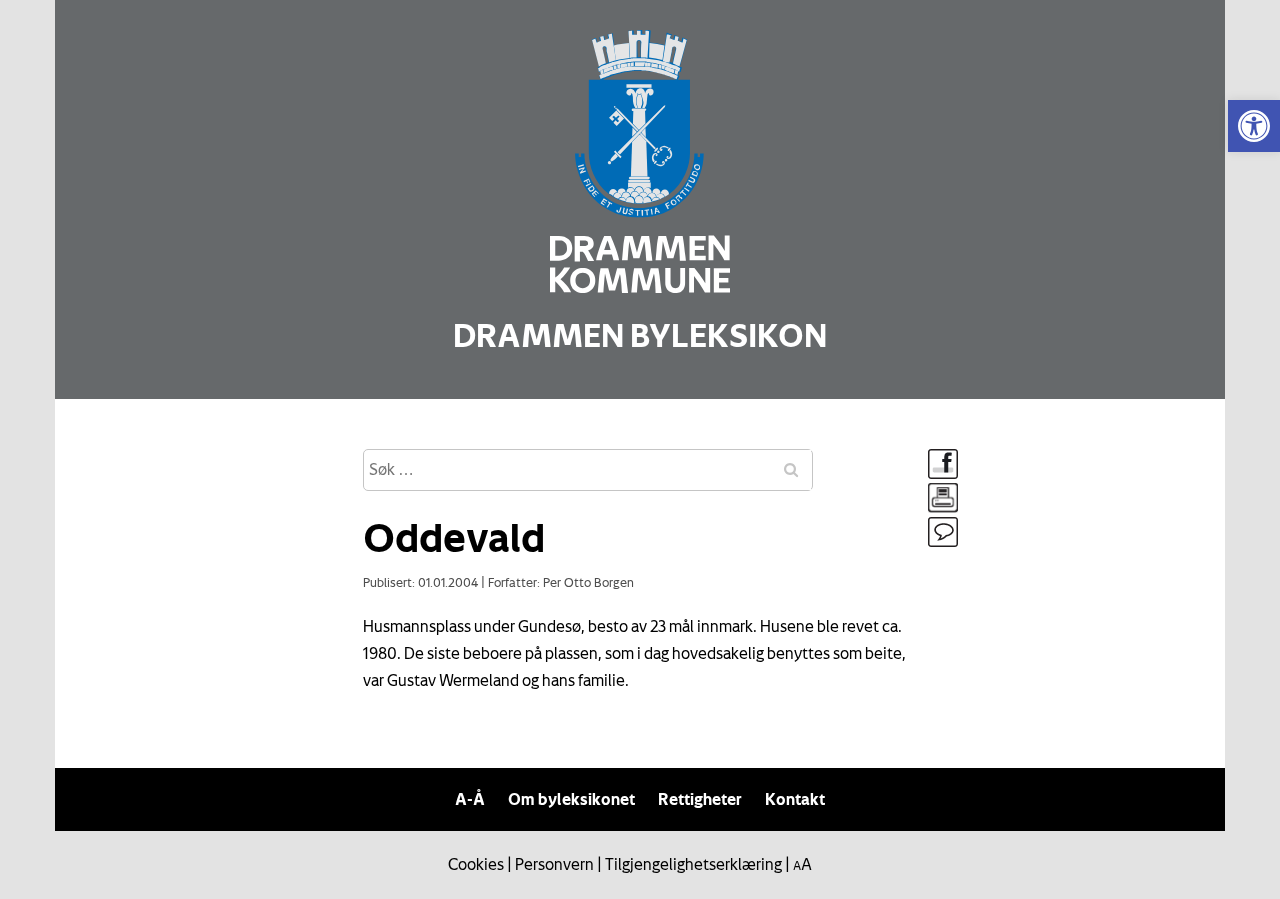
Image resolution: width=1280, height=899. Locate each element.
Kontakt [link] (795, 799)
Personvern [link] (554, 864)
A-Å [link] (470, 799)
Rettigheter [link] (700, 799)
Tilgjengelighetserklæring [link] (693, 864)
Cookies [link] (476, 864)
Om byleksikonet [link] (571, 799)
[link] (1254, 126)
